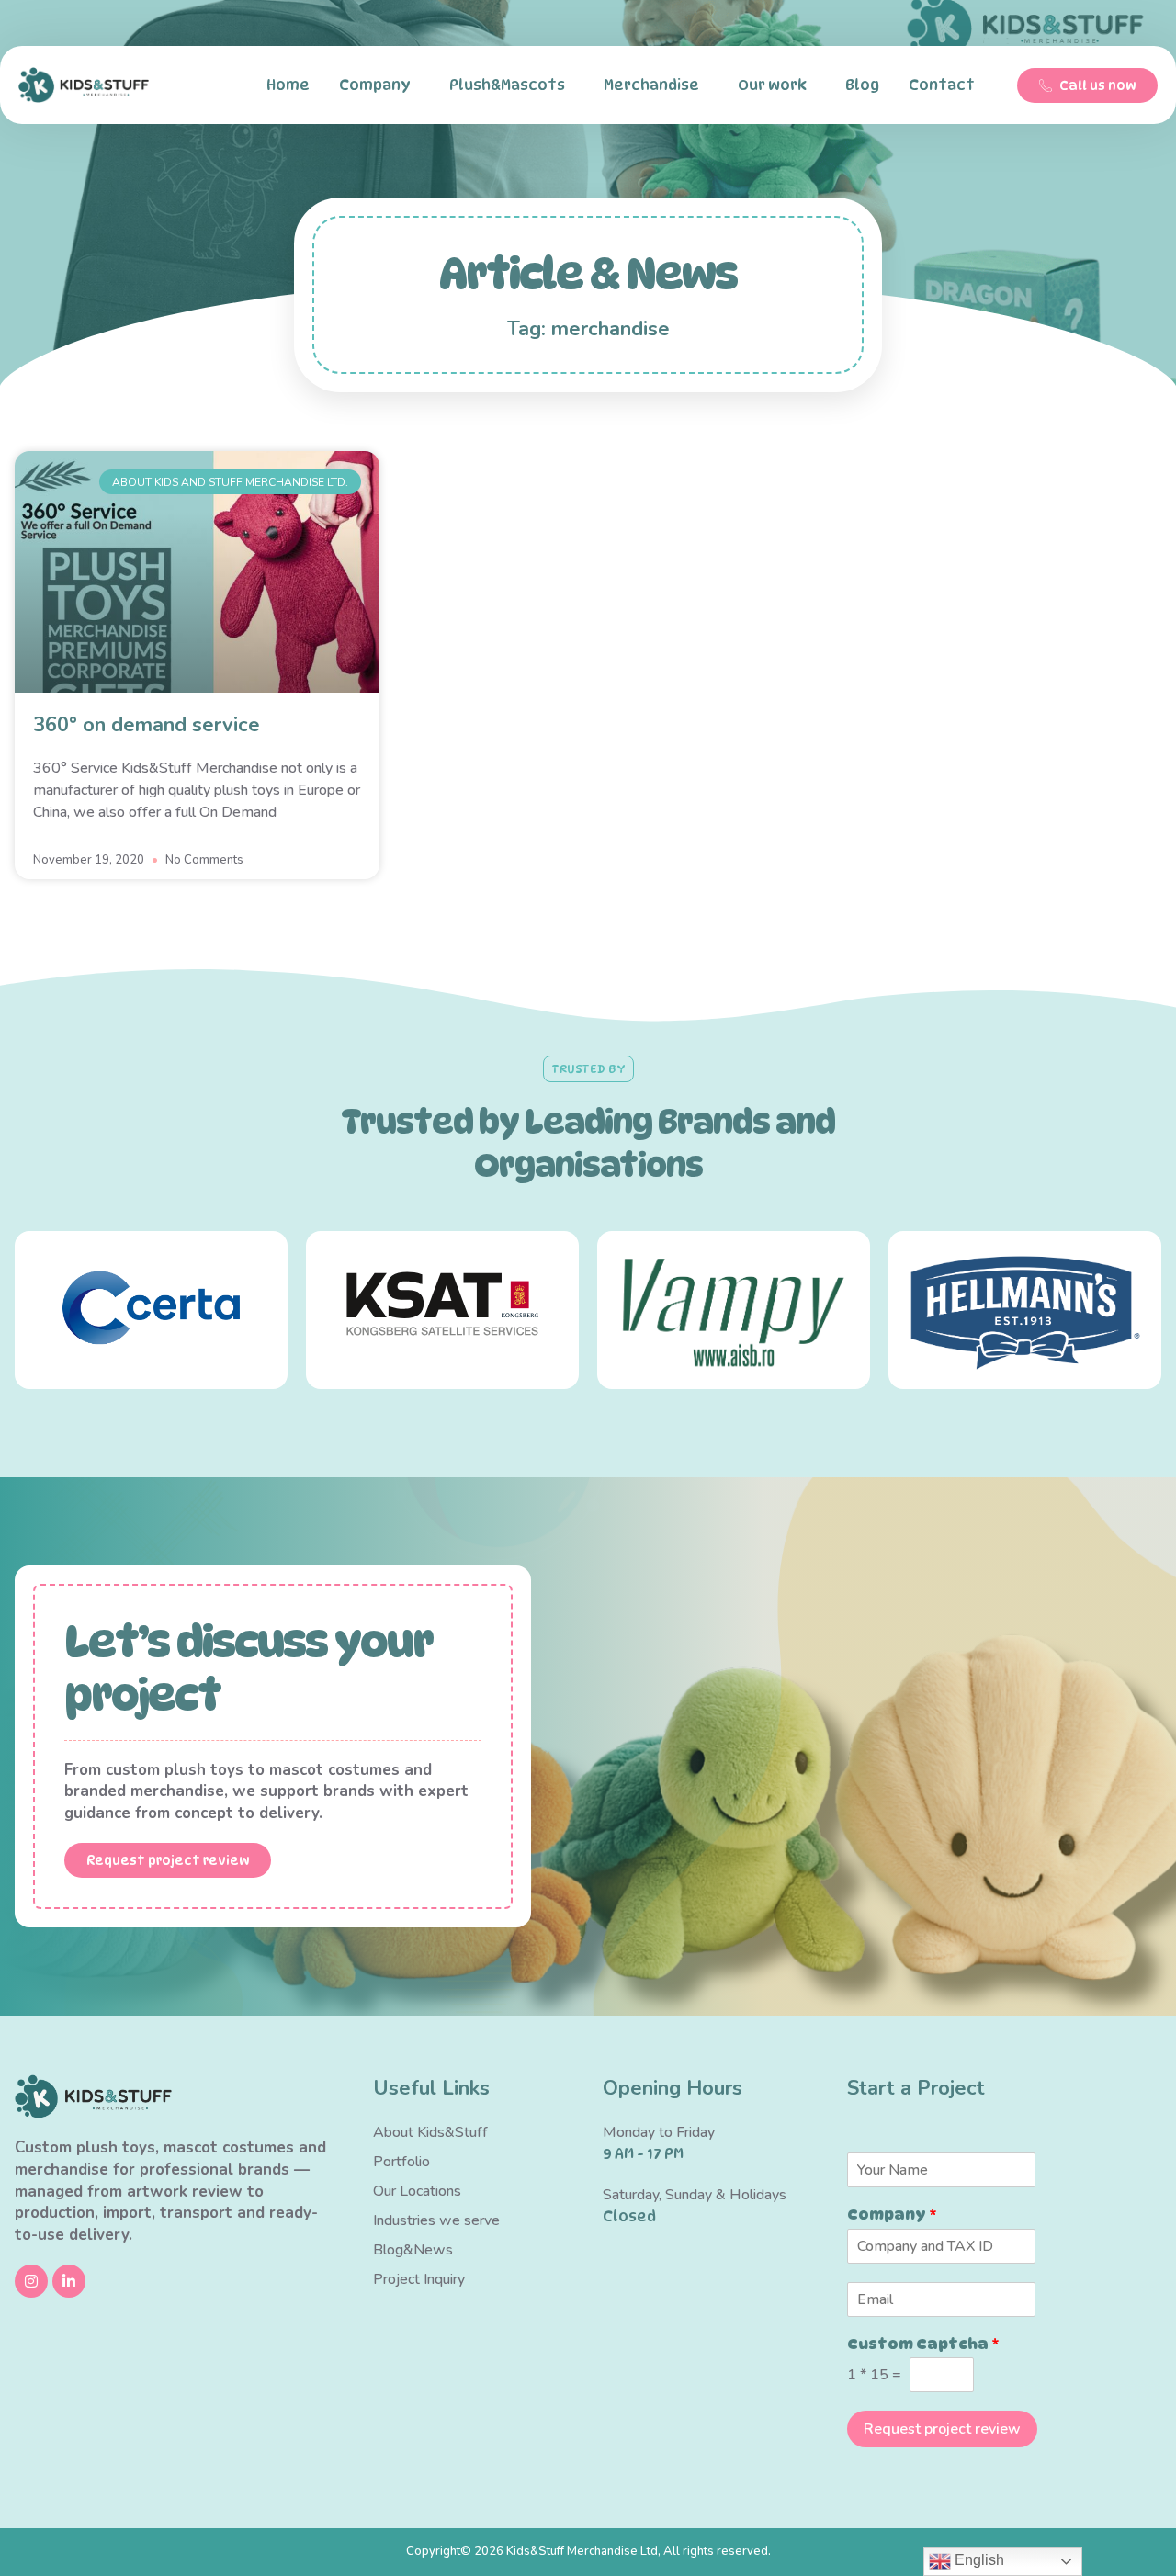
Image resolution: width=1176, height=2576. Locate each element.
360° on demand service (147, 725)
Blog (862, 85)
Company (375, 85)
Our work (772, 85)
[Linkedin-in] (69, 2281)
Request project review (942, 2429)
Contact (942, 85)
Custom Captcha (923, 2344)
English (978, 2560)
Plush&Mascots (507, 85)
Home (288, 85)
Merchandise (651, 85)
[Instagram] (31, 2281)
